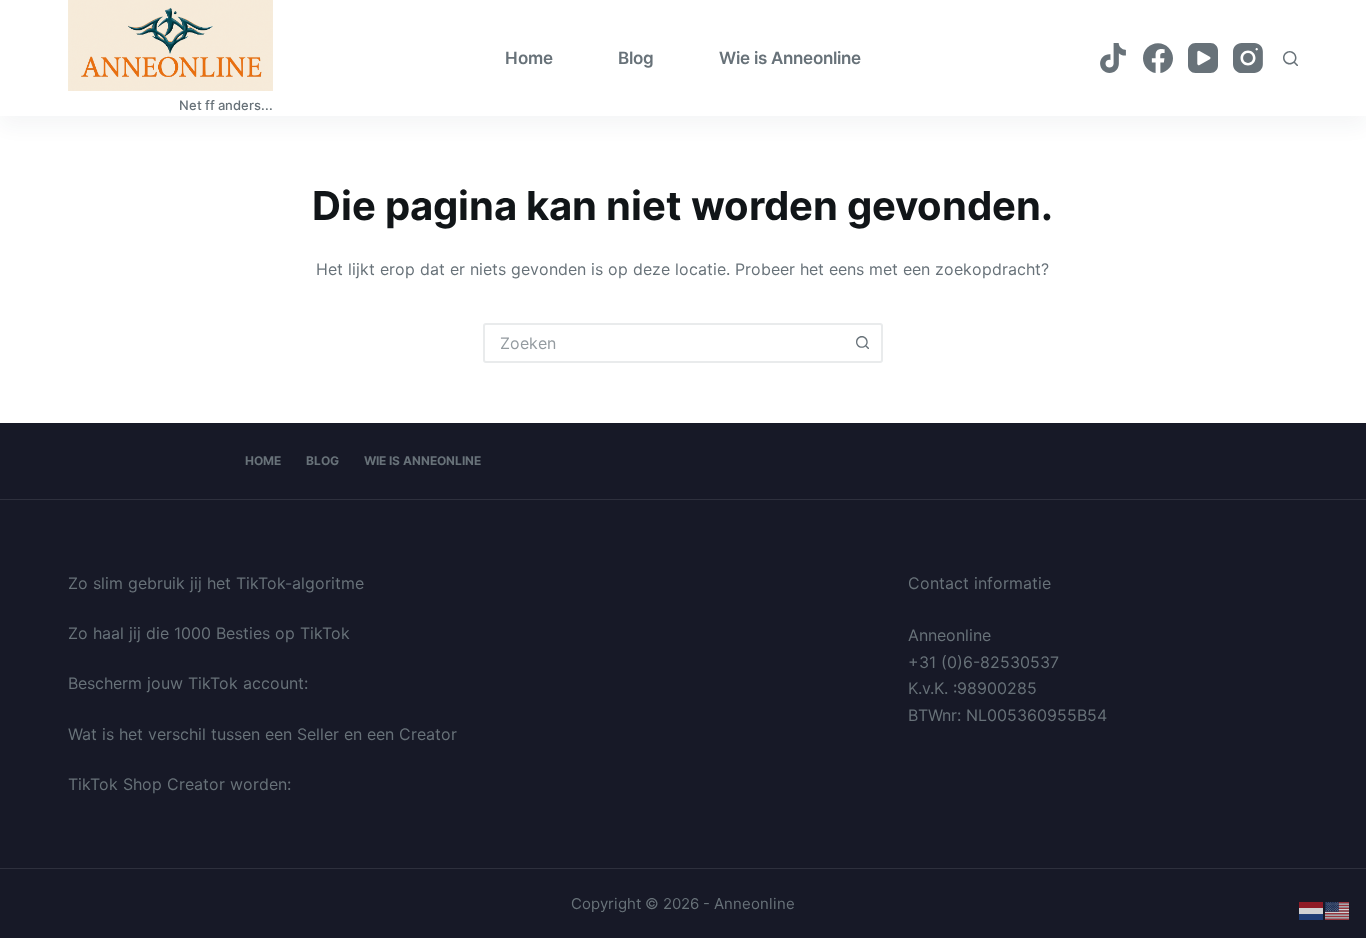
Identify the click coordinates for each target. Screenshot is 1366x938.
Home (529, 58)
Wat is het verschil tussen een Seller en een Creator (262, 734)
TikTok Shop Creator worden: (179, 784)
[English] (1338, 910)
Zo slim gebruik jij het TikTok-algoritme (216, 583)
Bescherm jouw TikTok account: (188, 683)
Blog (636, 58)
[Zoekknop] (863, 343)
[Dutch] (1312, 910)
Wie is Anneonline (790, 58)
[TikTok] (1113, 58)
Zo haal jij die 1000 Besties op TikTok (209, 633)
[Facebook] (1158, 58)
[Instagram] (1248, 58)
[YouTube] (1203, 58)
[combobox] (665, 343)
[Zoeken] (1290, 58)
